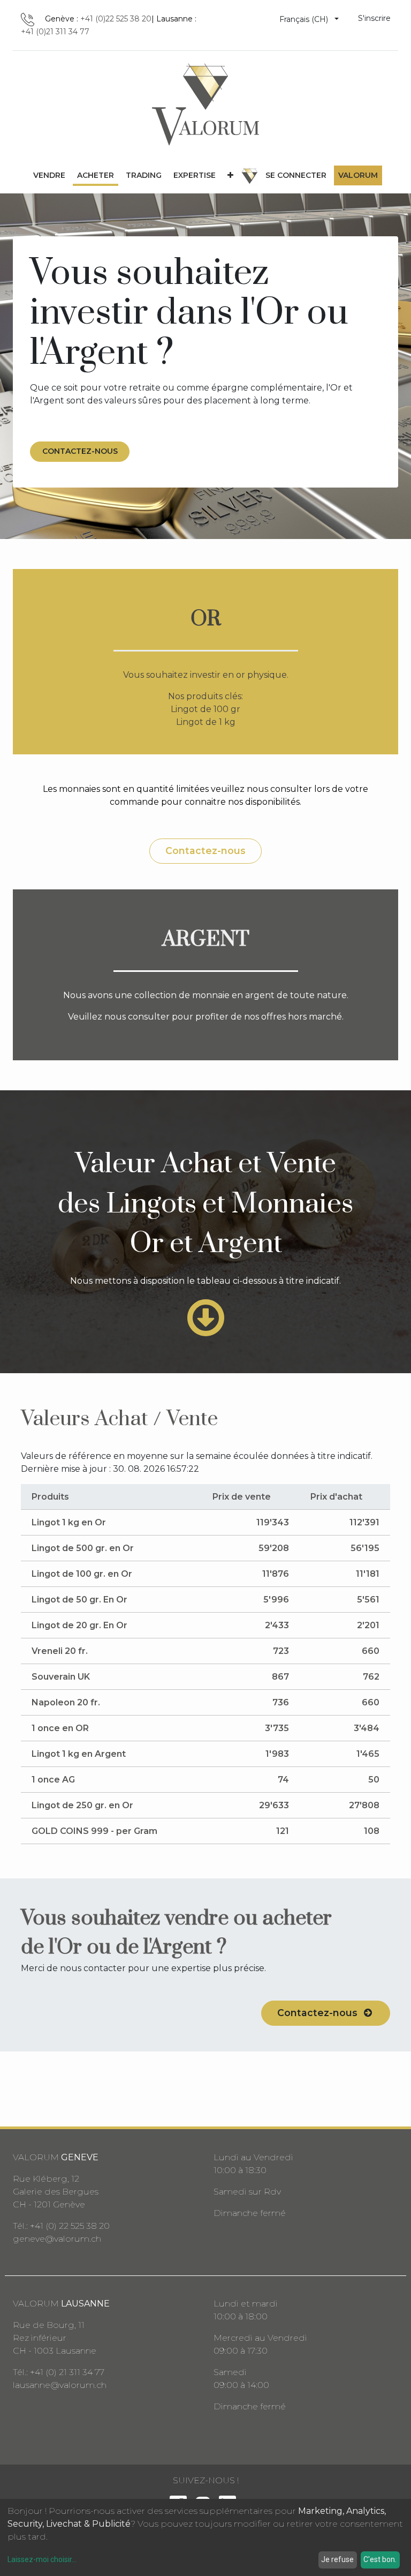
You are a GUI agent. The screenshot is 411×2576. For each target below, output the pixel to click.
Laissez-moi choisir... (42, 2559)
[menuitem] (49, 175)
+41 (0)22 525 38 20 (116, 19)
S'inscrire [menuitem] (374, 18)
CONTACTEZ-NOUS (80, 451)
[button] (230, 175)
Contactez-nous (205, 851)
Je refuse (337, 2559)
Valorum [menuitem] (358, 175)
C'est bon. (380, 2559)
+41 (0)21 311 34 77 (55, 32)
